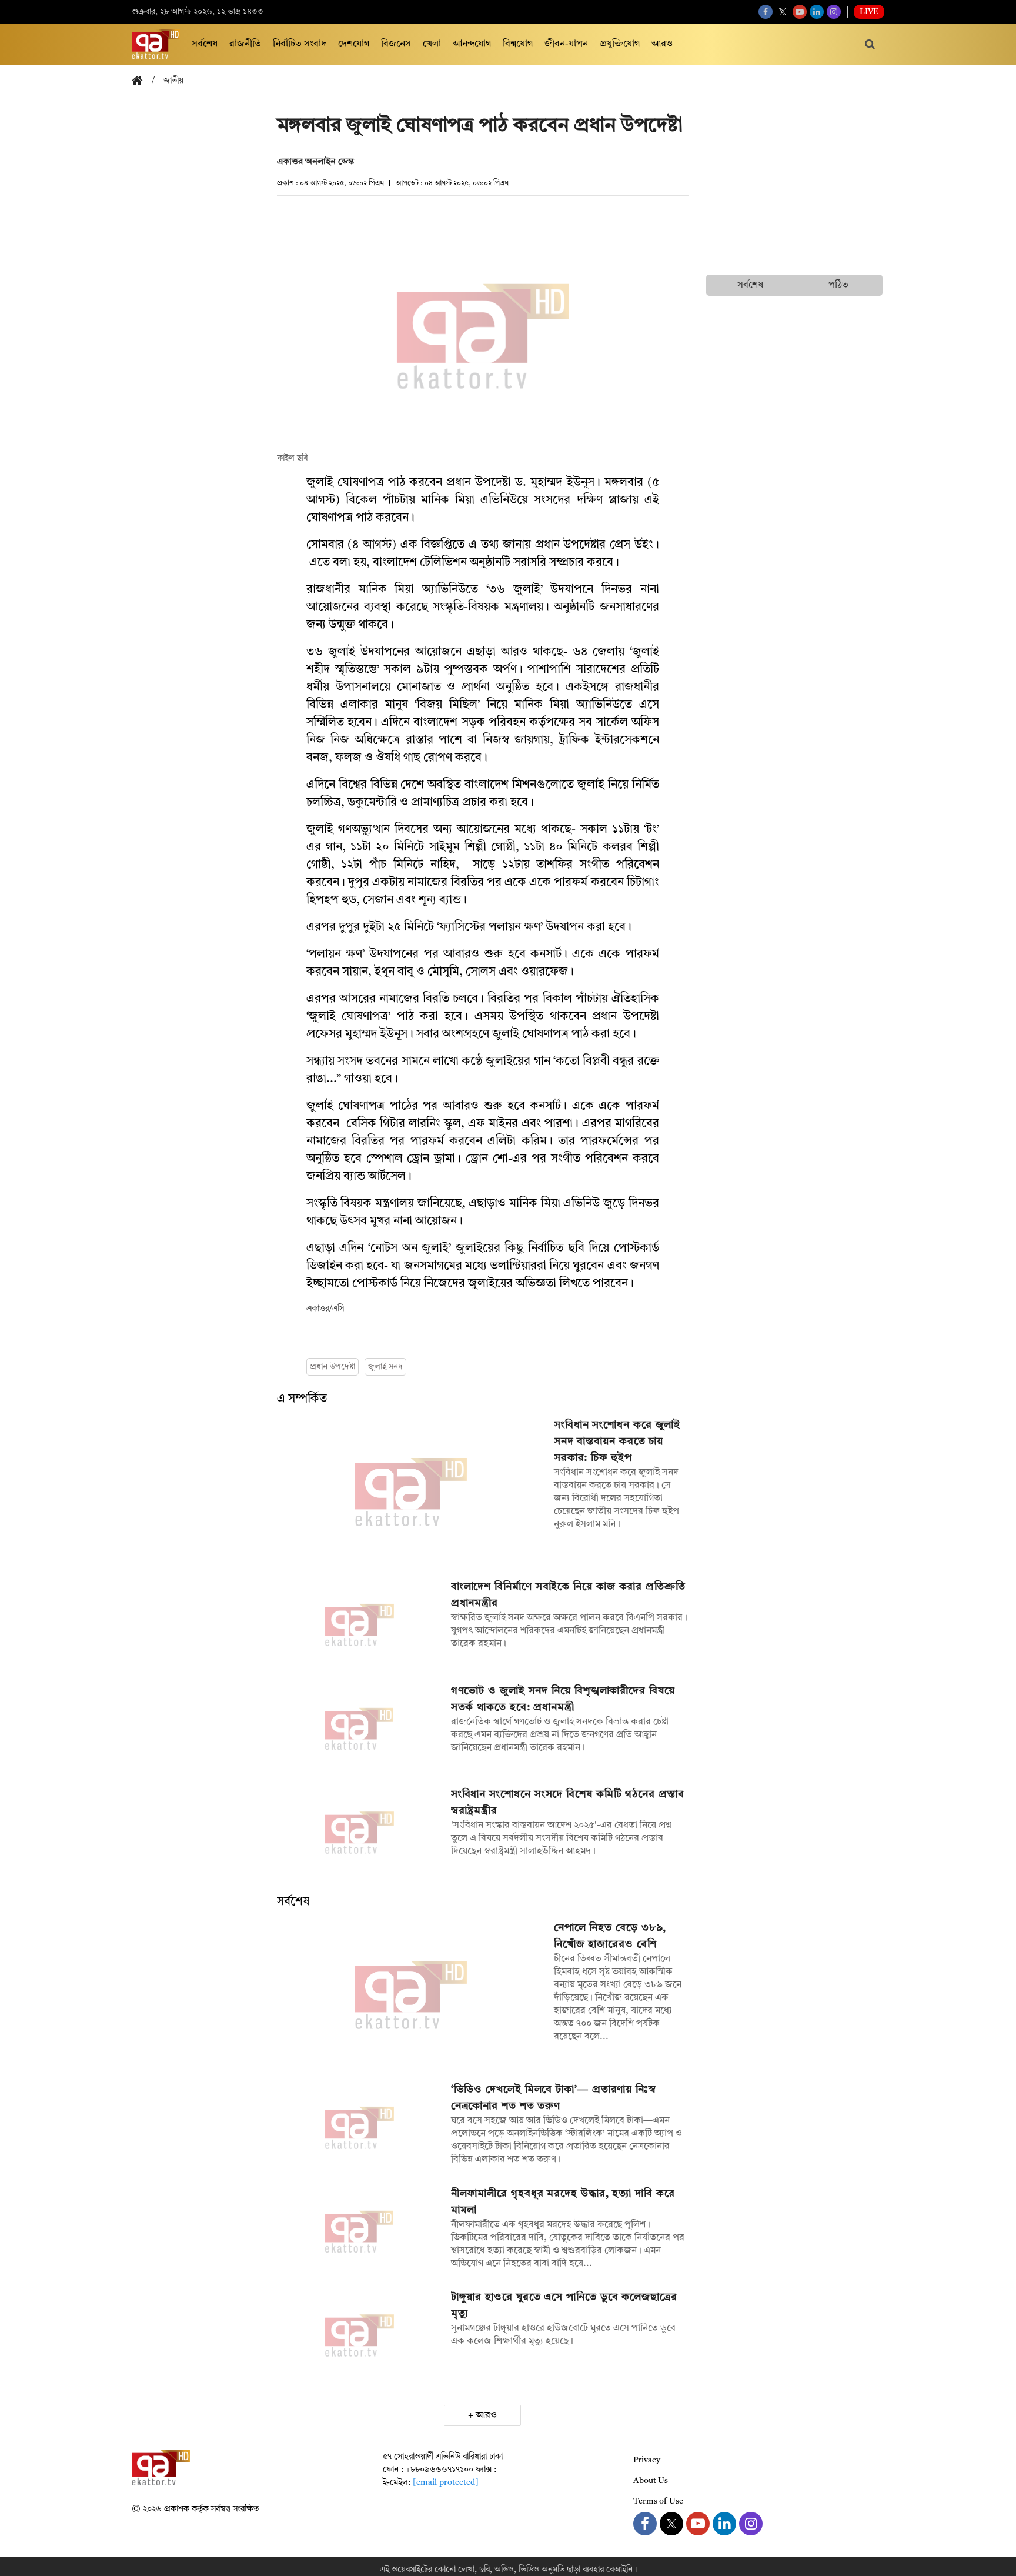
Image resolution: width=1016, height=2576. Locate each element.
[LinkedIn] (817, 12)
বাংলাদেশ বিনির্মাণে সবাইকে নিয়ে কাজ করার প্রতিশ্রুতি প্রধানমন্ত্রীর (568, 1595)
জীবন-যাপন (566, 44)
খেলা (432, 44)
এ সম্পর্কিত (302, 1399)
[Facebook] (766, 12)
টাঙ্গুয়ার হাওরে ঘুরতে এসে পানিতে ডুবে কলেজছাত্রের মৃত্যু (564, 2305)
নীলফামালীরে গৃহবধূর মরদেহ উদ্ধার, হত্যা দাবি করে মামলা (563, 2202)
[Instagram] (834, 12)
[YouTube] (800, 12)
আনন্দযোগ (472, 44)
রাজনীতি (245, 44)
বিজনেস (396, 44)
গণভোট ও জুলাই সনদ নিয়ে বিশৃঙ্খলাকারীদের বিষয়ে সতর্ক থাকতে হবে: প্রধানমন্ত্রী (563, 1699)
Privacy (647, 2460)
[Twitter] (783, 12)
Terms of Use (658, 2501)
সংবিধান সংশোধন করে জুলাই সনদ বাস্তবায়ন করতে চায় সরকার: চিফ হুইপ (617, 1442)
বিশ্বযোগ (518, 44)
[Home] (142, 81)
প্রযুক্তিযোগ (620, 44)
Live (869, 12)
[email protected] (446, 2482)
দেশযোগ (354, 44)
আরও (662, 44)
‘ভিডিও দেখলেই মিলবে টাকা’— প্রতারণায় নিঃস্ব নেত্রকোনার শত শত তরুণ (554, 2098)
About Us (651, 2481)
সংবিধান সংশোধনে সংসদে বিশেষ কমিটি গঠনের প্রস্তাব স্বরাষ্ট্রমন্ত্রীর (568, 1803)
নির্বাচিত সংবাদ (300, 44)
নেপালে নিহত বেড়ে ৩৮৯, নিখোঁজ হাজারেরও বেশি (610, 1936)
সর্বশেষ (205, 44)
